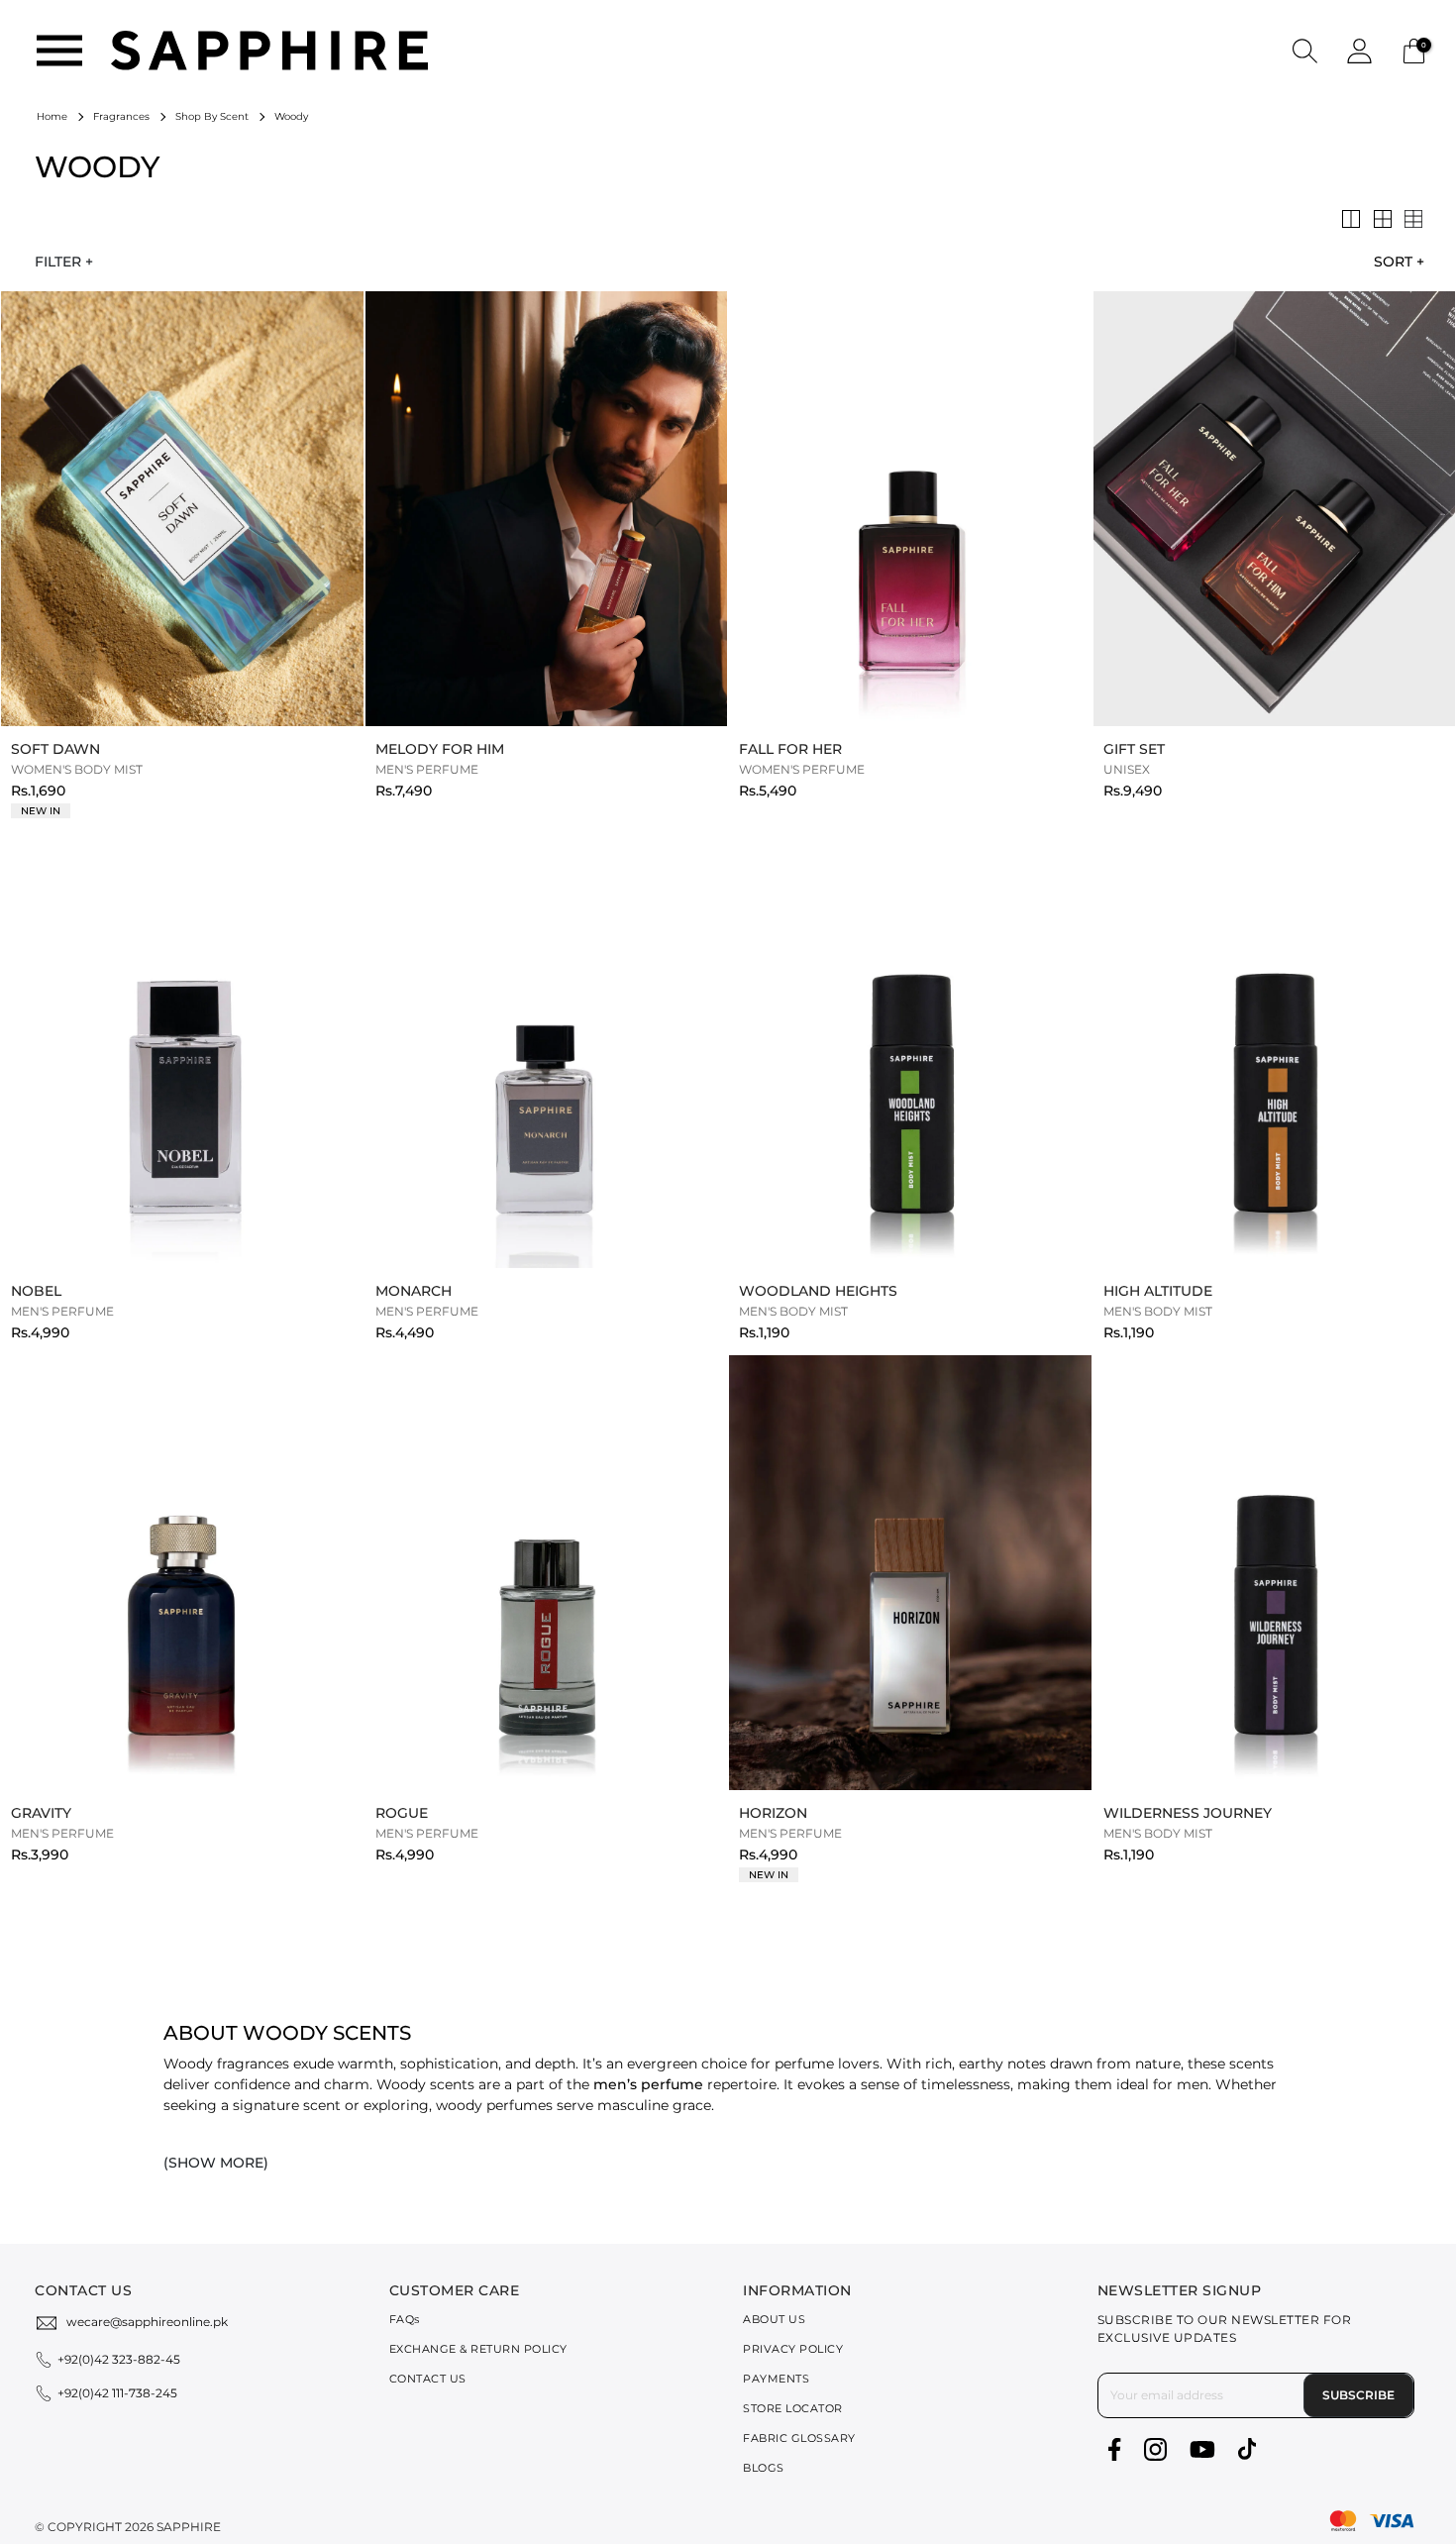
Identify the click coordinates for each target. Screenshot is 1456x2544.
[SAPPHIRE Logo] (269, 49)
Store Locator (793, 2408)
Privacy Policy (793, 2349)
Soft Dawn (55, 749)
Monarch (414, 1291)
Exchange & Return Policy (478, 2349)
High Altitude (1158, 1291)
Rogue (402, 1813)
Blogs (764, 2468)
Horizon (773, 1813)
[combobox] (1394, 262)
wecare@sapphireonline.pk (147, 2322)
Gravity (41, 1813)
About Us (774, 2319)
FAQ (405, 2319)
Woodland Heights (818, 1291)
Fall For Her (790, 749)
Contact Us (428, 2379)
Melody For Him (440, 749)
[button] (1305, 50)
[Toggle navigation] (59, 51)
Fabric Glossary (799, 2438)
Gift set (1134, 749)
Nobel (36, 1291)
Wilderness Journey (1188, 1813)
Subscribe (1358, 2395)
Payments (776, 2379)
